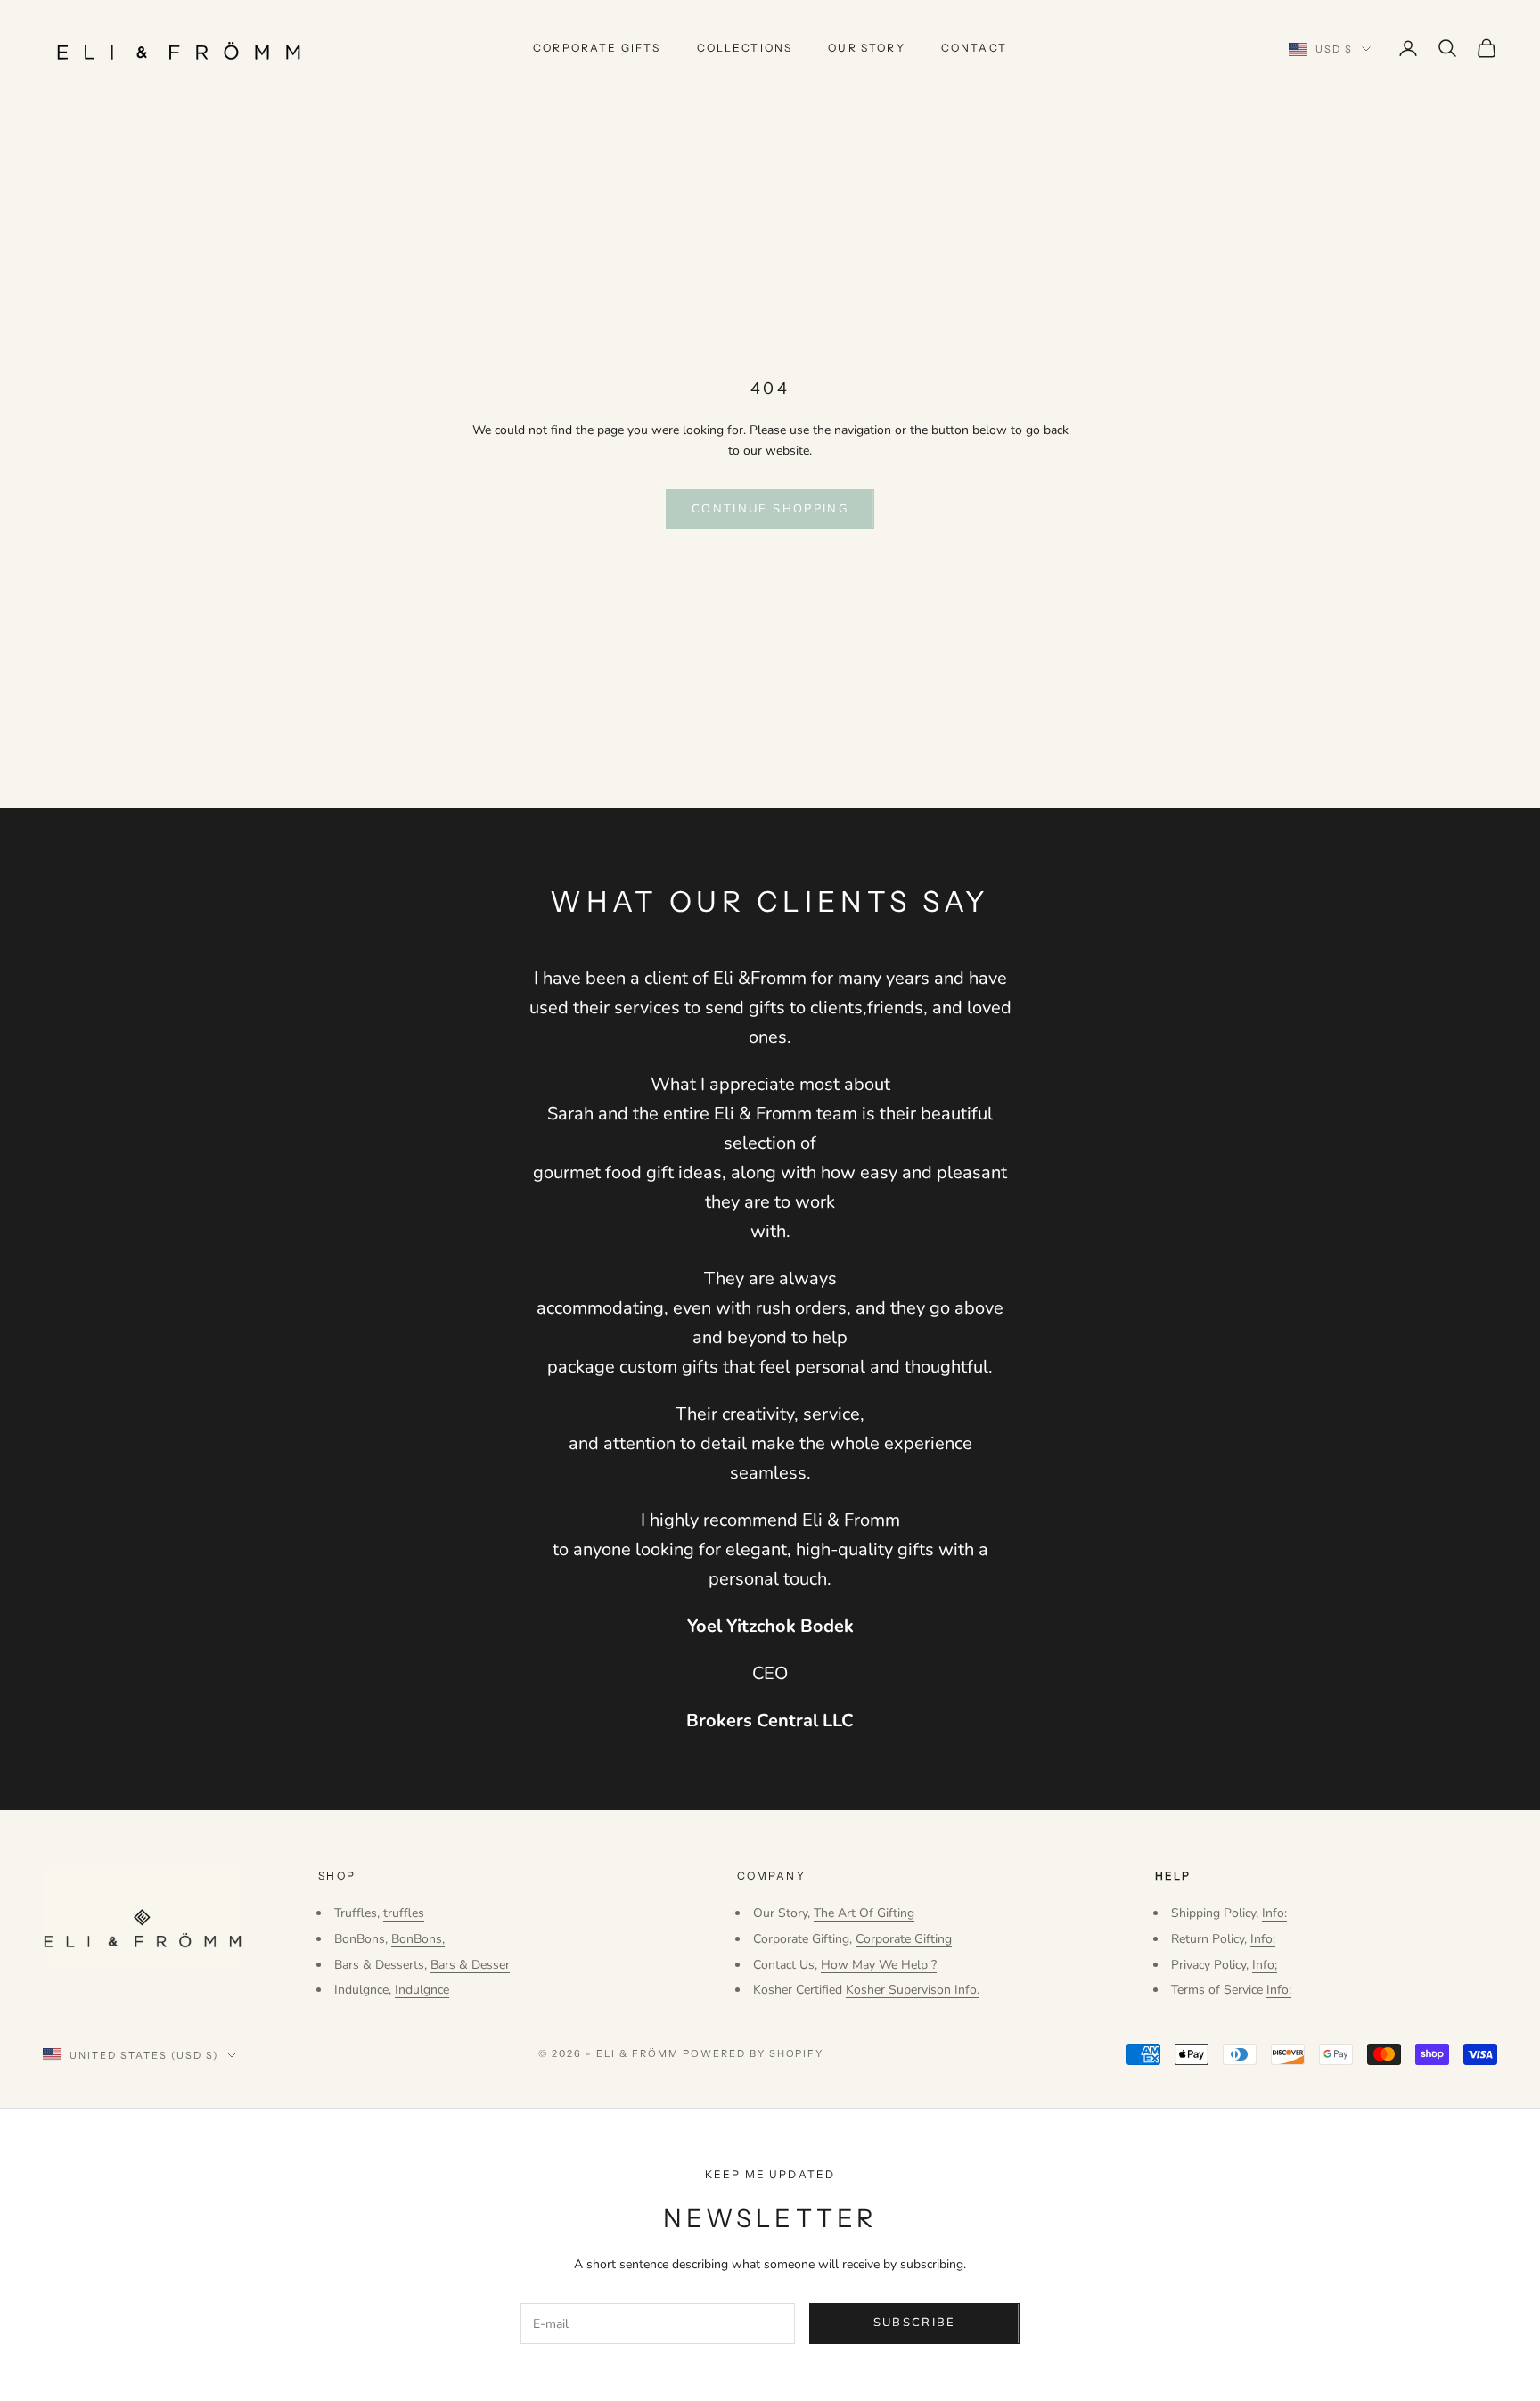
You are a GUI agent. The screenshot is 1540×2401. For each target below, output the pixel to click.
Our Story (866, 48)
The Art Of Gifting (864, 1913)
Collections (745, 48)
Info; (1265, 1965)
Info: (1274, 1913)
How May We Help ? (879, 1965)
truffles (404, 1913)
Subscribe (915, 2323)
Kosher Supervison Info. (913, 1990)
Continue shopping (770, 509)
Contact (974, 48)
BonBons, (418, 1939)
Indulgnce (422, 1990)
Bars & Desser (470, 1965)
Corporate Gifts (597, 48)
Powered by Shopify (754, 2053)
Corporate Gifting (904, 1939)
